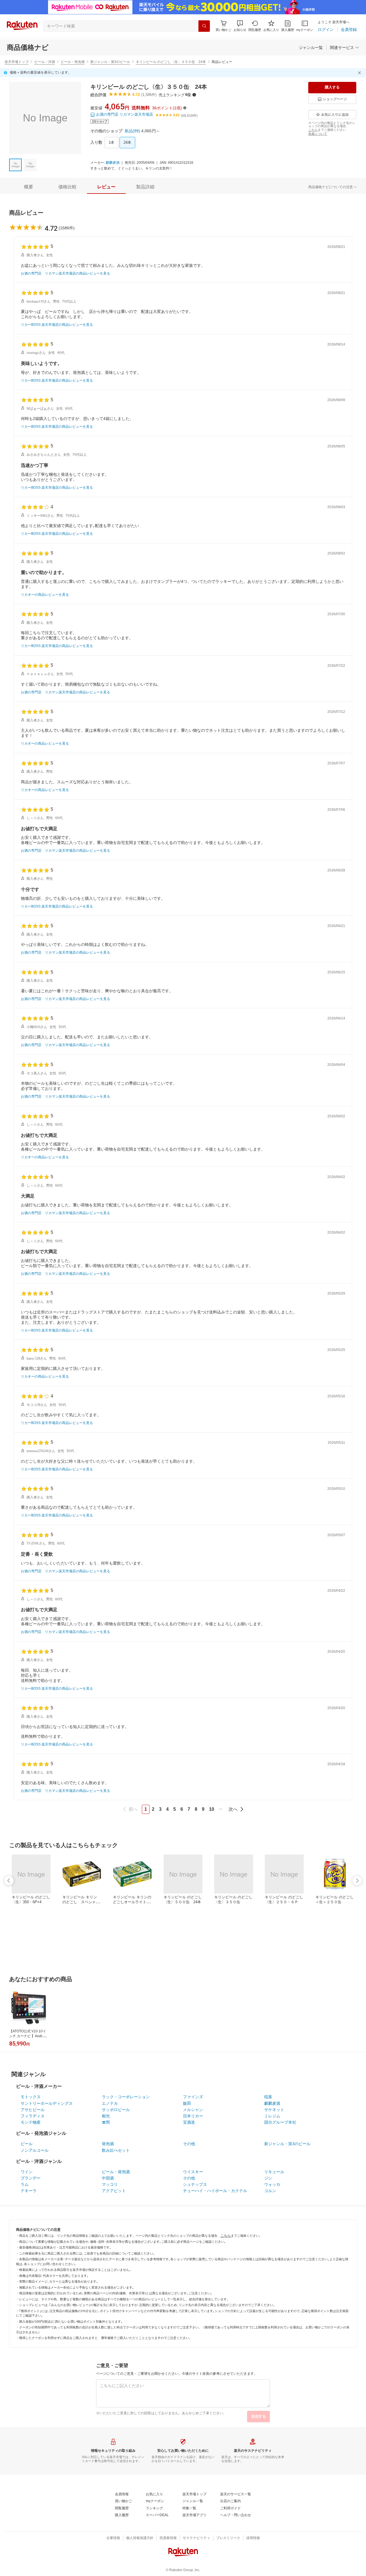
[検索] (204, 26)
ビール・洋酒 (45, 62)
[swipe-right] (357, 1881)
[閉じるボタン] (360, 73)
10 (212, 1809)
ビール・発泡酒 (73, 62)
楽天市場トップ (17, 62)
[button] (240, 26)
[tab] (29, 187)
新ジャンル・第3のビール (110, 62)
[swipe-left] (9, 1881)
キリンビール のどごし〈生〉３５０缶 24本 (171, 62)
